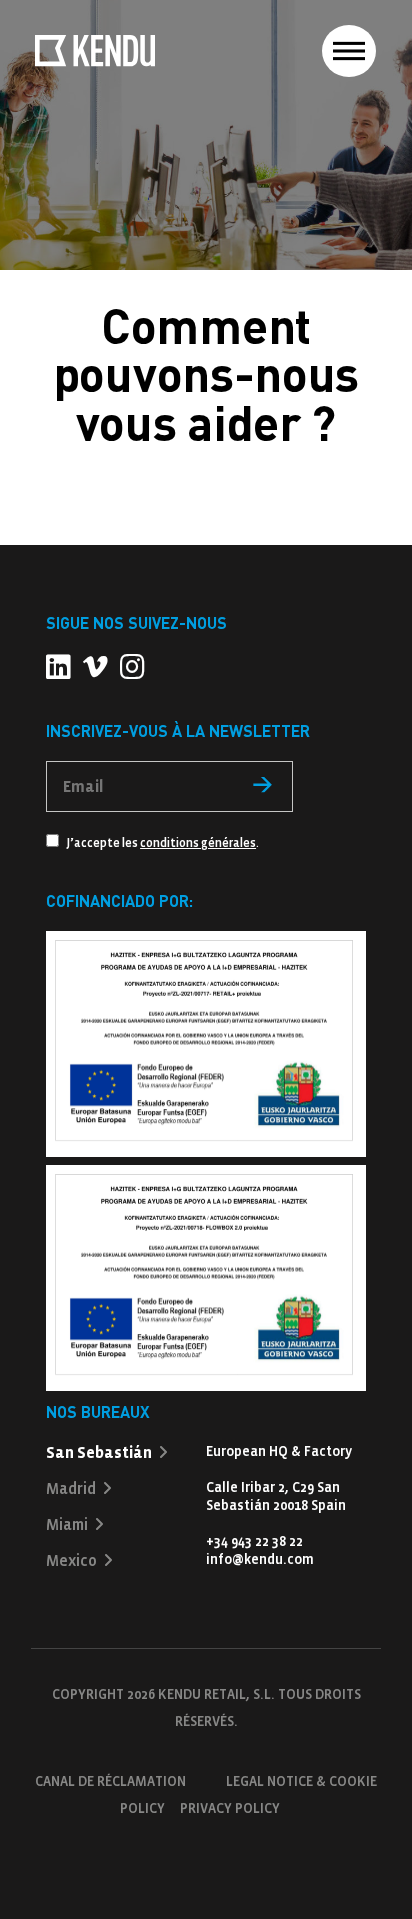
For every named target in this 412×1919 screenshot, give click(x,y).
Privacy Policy (230, 1808)
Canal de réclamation (110, 1781)
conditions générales (198, 843)
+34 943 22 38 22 (254, 1541)
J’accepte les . (161, 843)
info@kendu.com (260, 1559)
